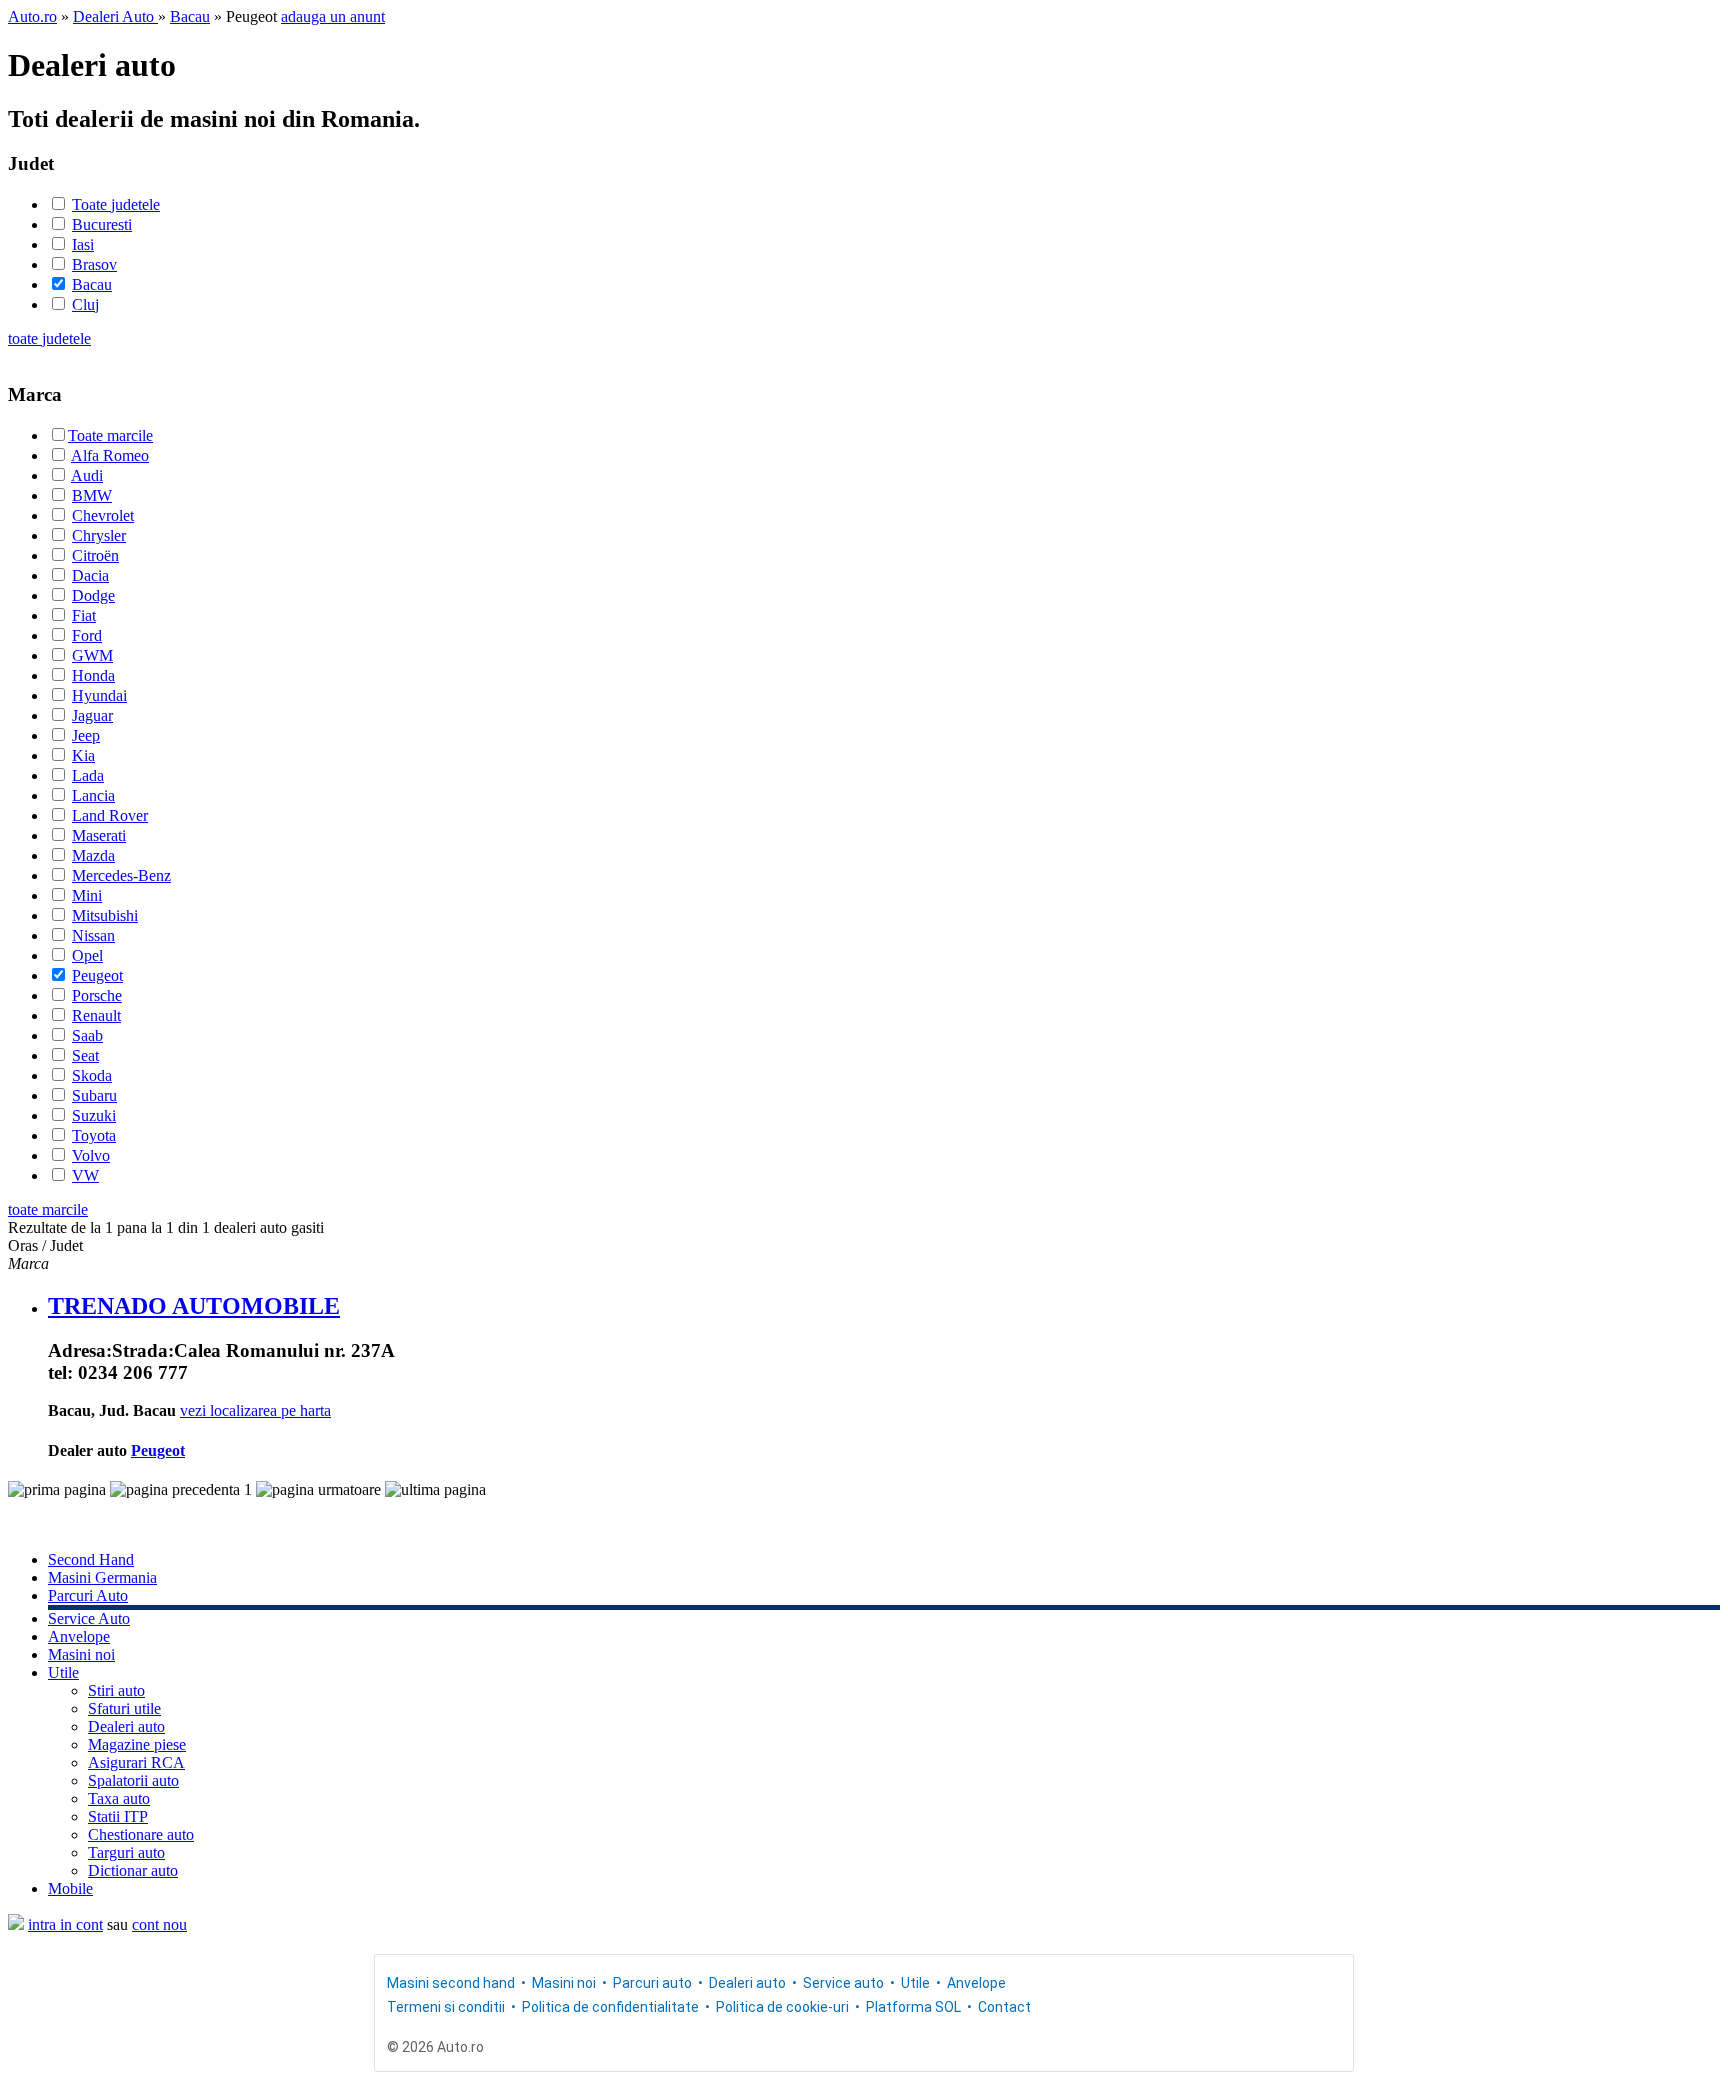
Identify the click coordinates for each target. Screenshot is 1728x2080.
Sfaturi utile (124, 1708)
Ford (87, 635)
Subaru (94, 1095)
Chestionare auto (141, 1834)
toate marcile (48, 1209)
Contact (1004, 2007)
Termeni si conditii (446, 2007)
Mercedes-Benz (121, 875)
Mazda (93, 855)
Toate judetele (116, 204)
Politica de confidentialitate (610, 2007)
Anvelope (79, 1636)
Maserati (99, 835)
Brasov (94, 264)
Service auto (843, 1983)
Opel (87, 955)
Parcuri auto (652, 1983)
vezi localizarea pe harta (255, 1410)
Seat (85, 1055)
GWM (92, 655)
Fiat (84, 615)
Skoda (92, 1075)
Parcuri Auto (88, 1595)
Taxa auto (119, 1798)
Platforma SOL (913, 2007)
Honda (93, 675)
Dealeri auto (126, 1726)
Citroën (95, 555)
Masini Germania (102, 1577)
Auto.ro (32, 16)
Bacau (190, 16)
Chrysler (99, 535)
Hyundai (99, 695)
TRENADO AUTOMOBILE (194, 1306)
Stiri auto (116, 1690)
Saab (87, 1035)
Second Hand (91, 1559)
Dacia (90, 575)
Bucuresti (102, 224)
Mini (87, 895)
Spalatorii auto (133, 1780)
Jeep (86, 735)
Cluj (85, 304)
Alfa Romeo (110, 455)
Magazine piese (137, 1744)
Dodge (93, 595)
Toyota (94, 1135)
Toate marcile (110, 435)
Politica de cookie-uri (782, 2007)
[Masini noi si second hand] (16, 1924)
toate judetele (49, 338)
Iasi (83, 244)
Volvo (91, 1155)
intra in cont (65, 1924)
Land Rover (110, 815)
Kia (83, 755)
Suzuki (94, 1115)
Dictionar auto (133, 1870)
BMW (92, 495)
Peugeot (97, 975)
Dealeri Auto (115, 16)
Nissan (93, 935)
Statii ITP (118, 1816)
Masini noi (81, 1654)
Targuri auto (126, 1852)
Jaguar (92, 715)
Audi (87, 475)
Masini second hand (451, 1983)
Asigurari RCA (136, 1762)
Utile (63, 1672)
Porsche (97, 995)
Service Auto (89, 1618)
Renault (96, 1015)
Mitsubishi (105, 915)
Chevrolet (103, 515)
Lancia (93, 795)
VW (85, 1175)
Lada (88, 775)
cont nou (159, 1924)
